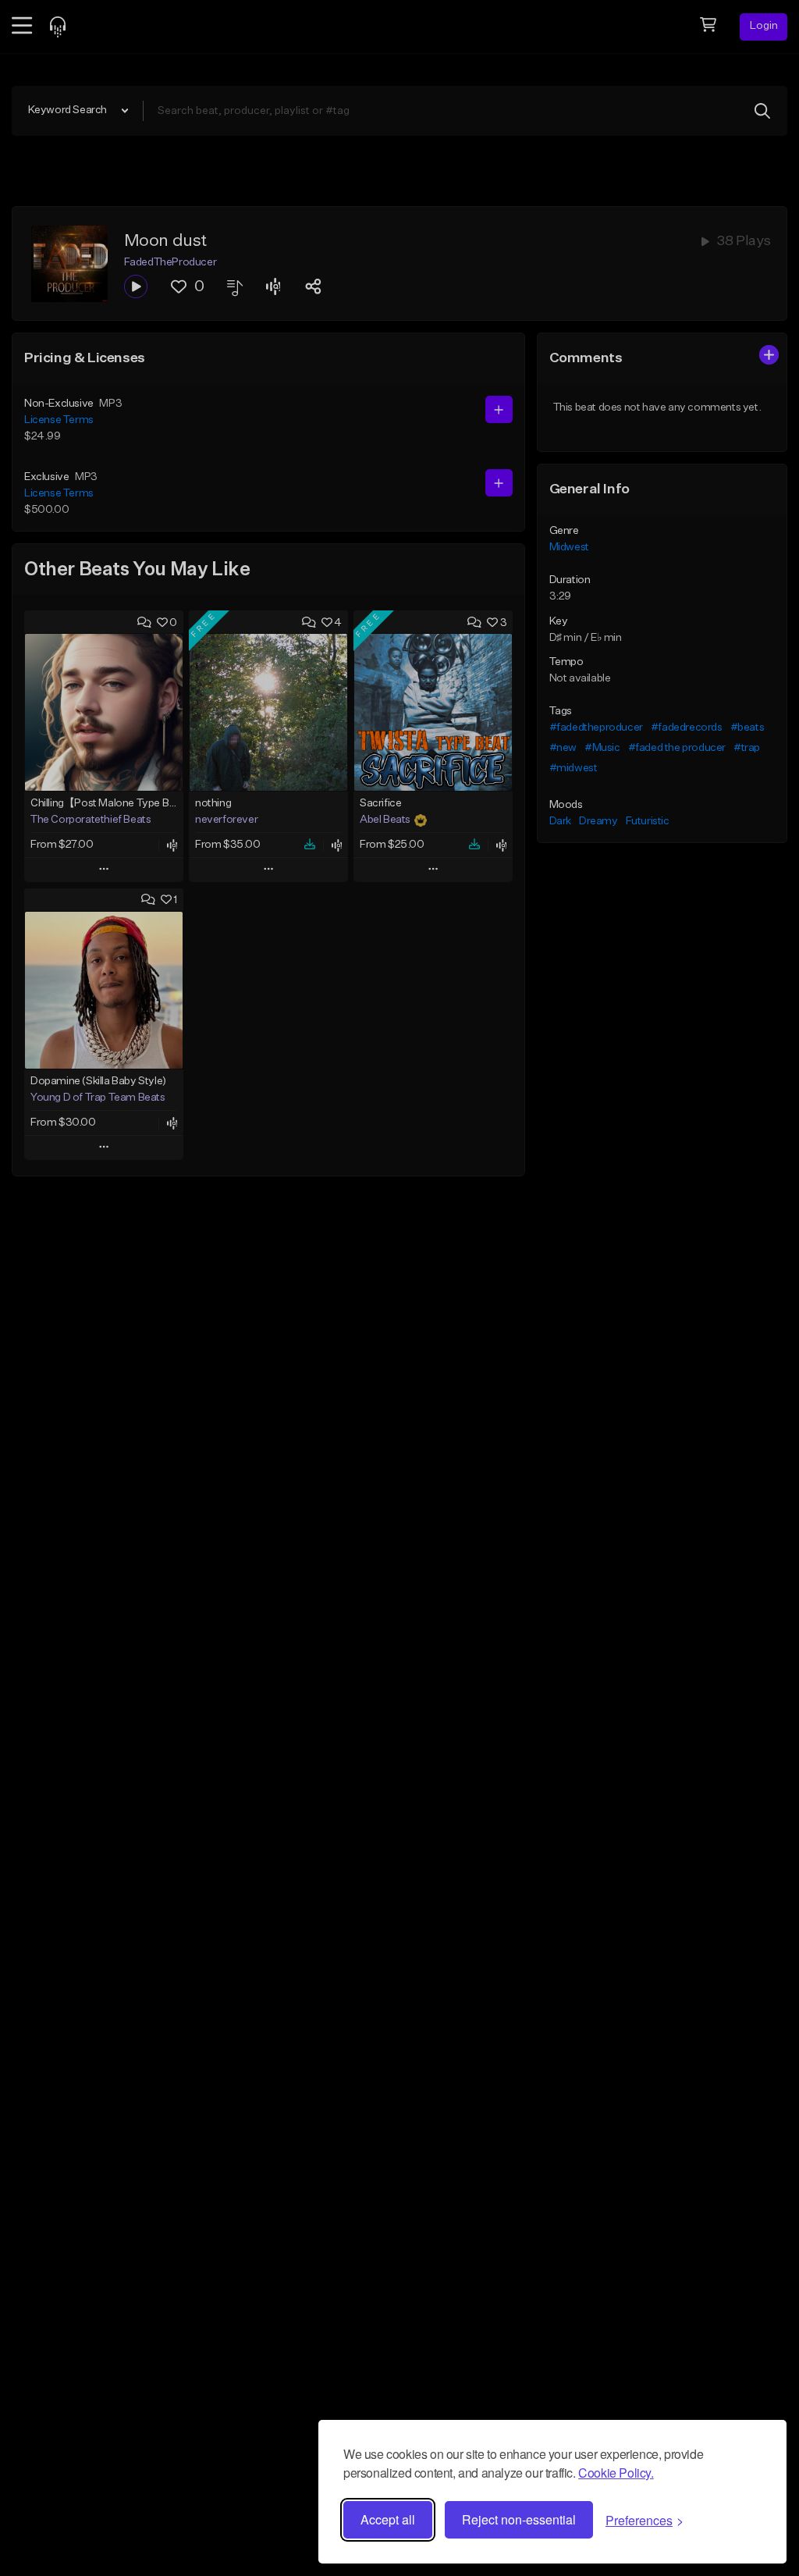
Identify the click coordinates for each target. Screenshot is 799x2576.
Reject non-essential (519, 2519)
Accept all (388, 2519)
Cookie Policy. (616, 2473)
